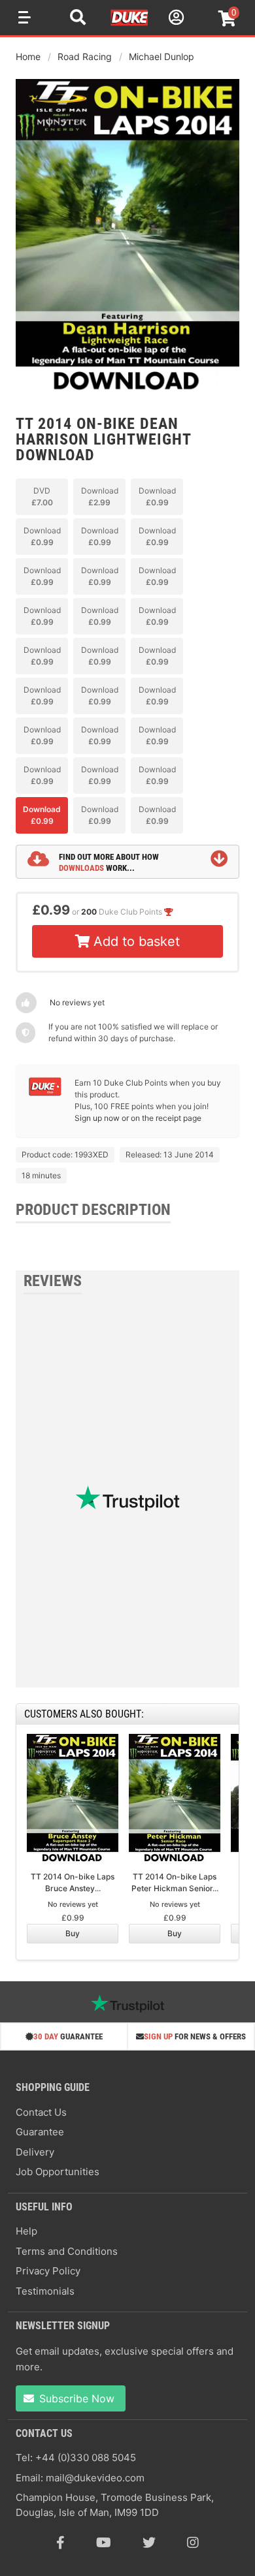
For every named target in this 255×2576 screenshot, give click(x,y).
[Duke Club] (45, 1093)
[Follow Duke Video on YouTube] (104, 2543)
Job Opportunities (58, 2172)
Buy (73, 1933)
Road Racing (85, 56)
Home (28, 56)
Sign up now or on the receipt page (138, 1118)
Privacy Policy (48, 2271)
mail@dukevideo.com (95, 2478)
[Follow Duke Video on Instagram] (193, 2543)
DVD (42, 496)
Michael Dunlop (161, 56)
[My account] (175, 19)
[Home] (130, 24)
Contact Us (41, 2112)
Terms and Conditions (67, 2251)
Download (100, 496)
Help (26, 2231)
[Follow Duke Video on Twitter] (149, 2543)
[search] (78, 19)
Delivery (35, 2152)
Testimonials (45, 2291)
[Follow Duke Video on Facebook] (60, 2543)
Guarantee (40, 2132)
